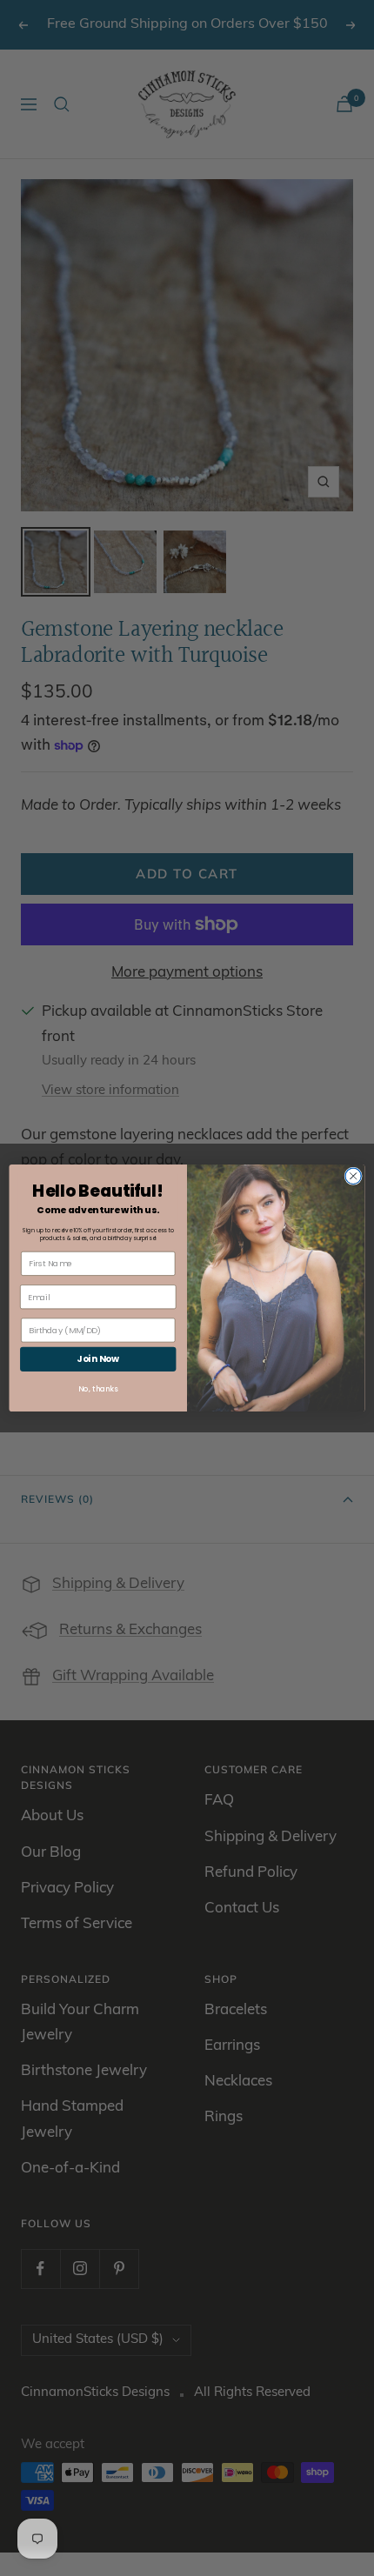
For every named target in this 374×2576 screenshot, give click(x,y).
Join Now (98, 1359)
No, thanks (98, 1389)
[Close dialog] (353, 1176)
